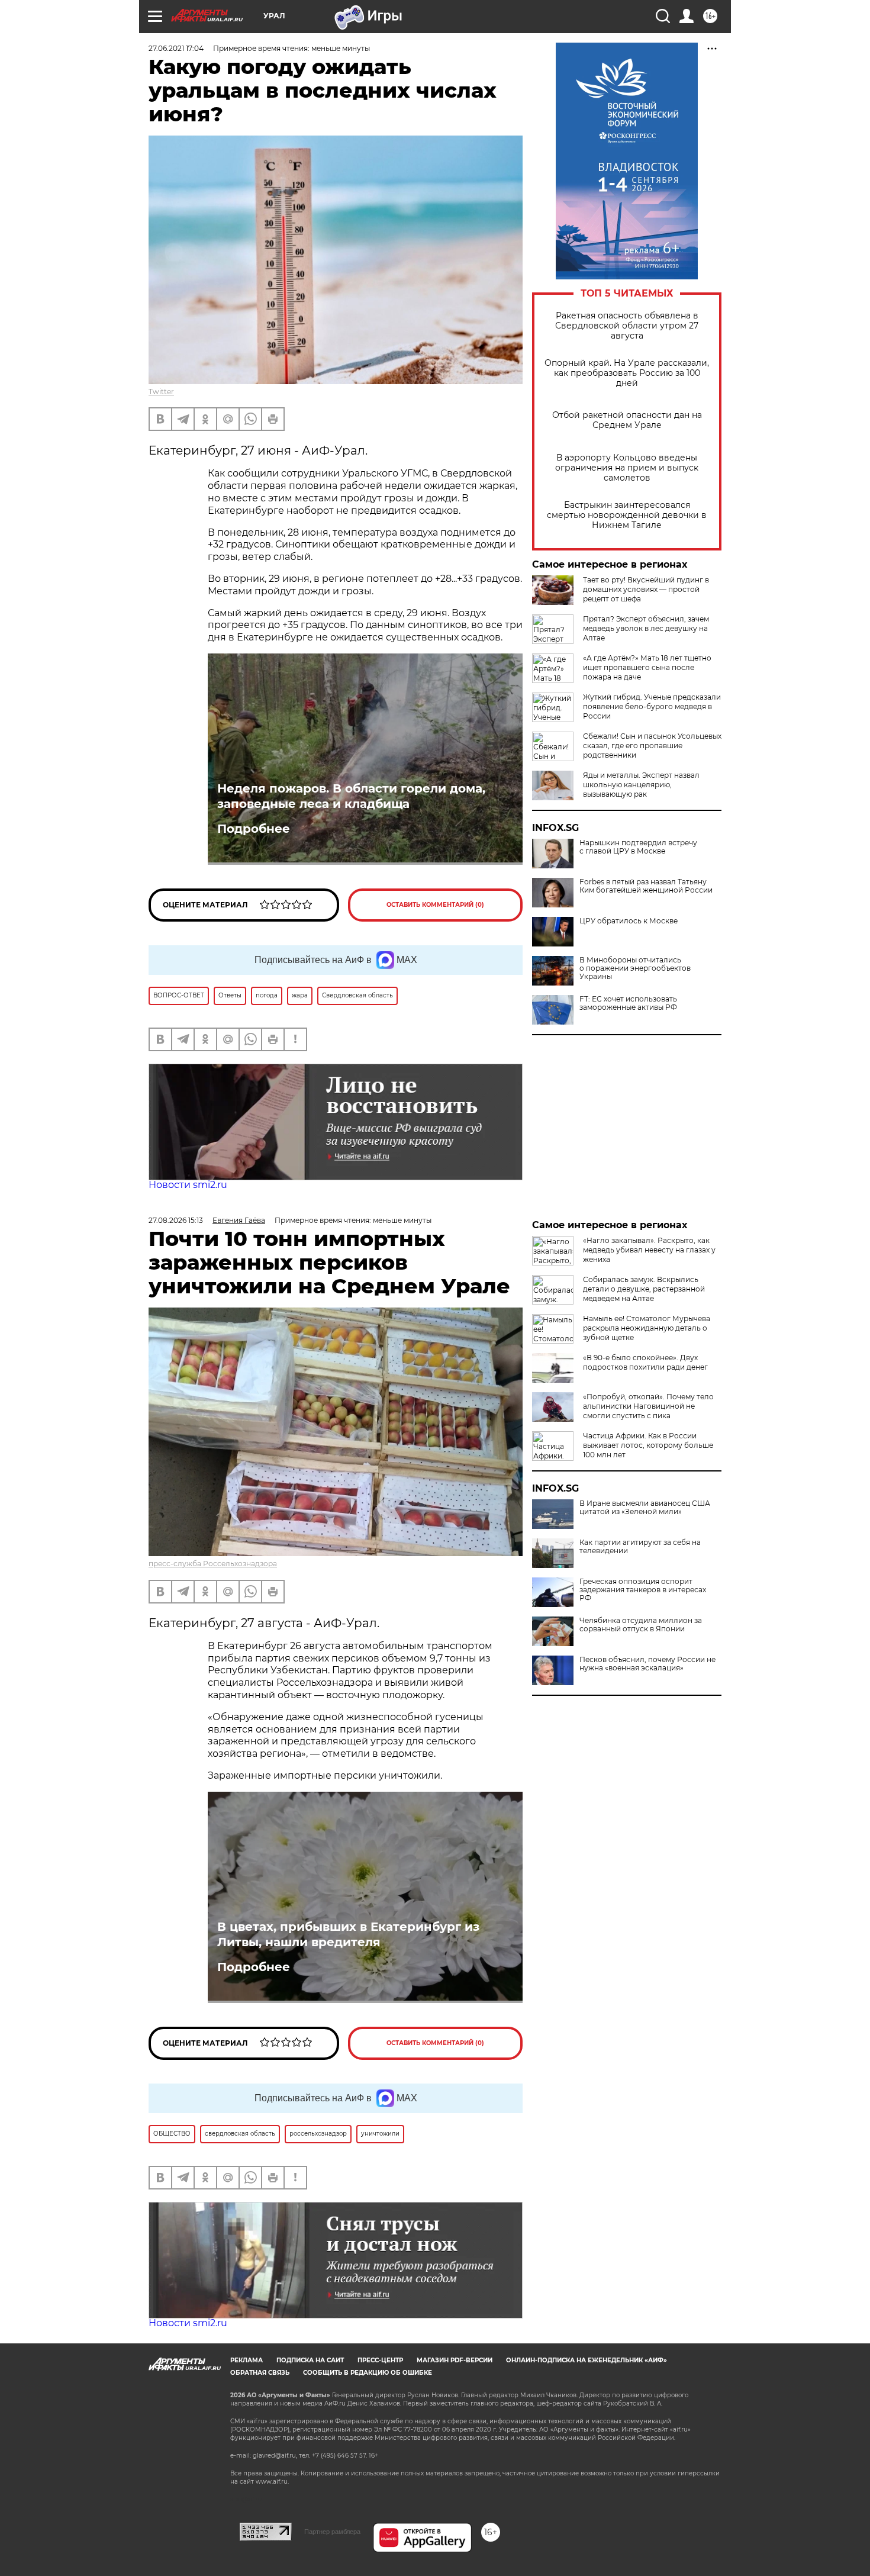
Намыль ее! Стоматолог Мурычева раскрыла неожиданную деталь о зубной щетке (647, 1328)
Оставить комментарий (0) (435, 905)
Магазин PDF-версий (455, 2360)
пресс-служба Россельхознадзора (213, 1564)
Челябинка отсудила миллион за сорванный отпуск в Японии (641, 1625)
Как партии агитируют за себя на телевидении (640, 1547)
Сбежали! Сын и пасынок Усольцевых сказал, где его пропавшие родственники (652, 746)
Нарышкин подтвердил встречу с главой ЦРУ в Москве (638, 847)
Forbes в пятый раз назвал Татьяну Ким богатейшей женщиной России (646, 886)
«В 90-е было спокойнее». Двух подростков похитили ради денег (645, 1362)
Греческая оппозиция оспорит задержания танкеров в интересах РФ (643, 1590)
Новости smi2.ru (188, 1185)
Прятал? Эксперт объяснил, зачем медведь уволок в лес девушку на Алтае (646, 628)
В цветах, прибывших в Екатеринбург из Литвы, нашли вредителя (348, 1934)
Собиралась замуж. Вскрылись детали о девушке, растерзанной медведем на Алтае (644, 1289)
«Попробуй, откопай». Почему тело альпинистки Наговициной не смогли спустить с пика (648, 1406)
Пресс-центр (380, 2360)
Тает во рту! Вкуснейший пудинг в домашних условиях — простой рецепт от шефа (646, 589)
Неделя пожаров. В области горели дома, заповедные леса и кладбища (351, 796)
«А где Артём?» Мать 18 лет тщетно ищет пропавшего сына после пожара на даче (647, 667)
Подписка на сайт (310, 2360)
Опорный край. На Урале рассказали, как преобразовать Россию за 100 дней (627, 373)
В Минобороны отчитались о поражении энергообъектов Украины (635, 968)
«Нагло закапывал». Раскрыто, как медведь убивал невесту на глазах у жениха (649, 1250)
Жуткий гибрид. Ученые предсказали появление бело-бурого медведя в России (652, 706)
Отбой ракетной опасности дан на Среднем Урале (627, 420)
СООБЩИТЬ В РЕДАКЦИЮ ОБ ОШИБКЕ (368, 2373)
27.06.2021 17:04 (176, 48)
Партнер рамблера (332, 2532)
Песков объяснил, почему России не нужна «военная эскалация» (647, 1664)
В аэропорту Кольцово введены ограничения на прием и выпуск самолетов (627, 468)
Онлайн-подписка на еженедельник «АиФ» (587, 2360)
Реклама (246, 2360)
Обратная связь (260, 2373)
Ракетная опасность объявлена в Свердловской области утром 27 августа (627, 326)
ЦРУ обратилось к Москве (629, 921)
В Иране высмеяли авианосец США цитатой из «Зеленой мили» (645, 1508)
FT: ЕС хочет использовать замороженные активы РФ (628, 1003)
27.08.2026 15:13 (176, 1220)
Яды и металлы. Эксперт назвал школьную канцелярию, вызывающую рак (641, 785)
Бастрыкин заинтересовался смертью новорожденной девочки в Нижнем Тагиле (627, 515)
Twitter (161, 392)
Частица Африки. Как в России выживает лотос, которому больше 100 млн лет (648, 1445)
